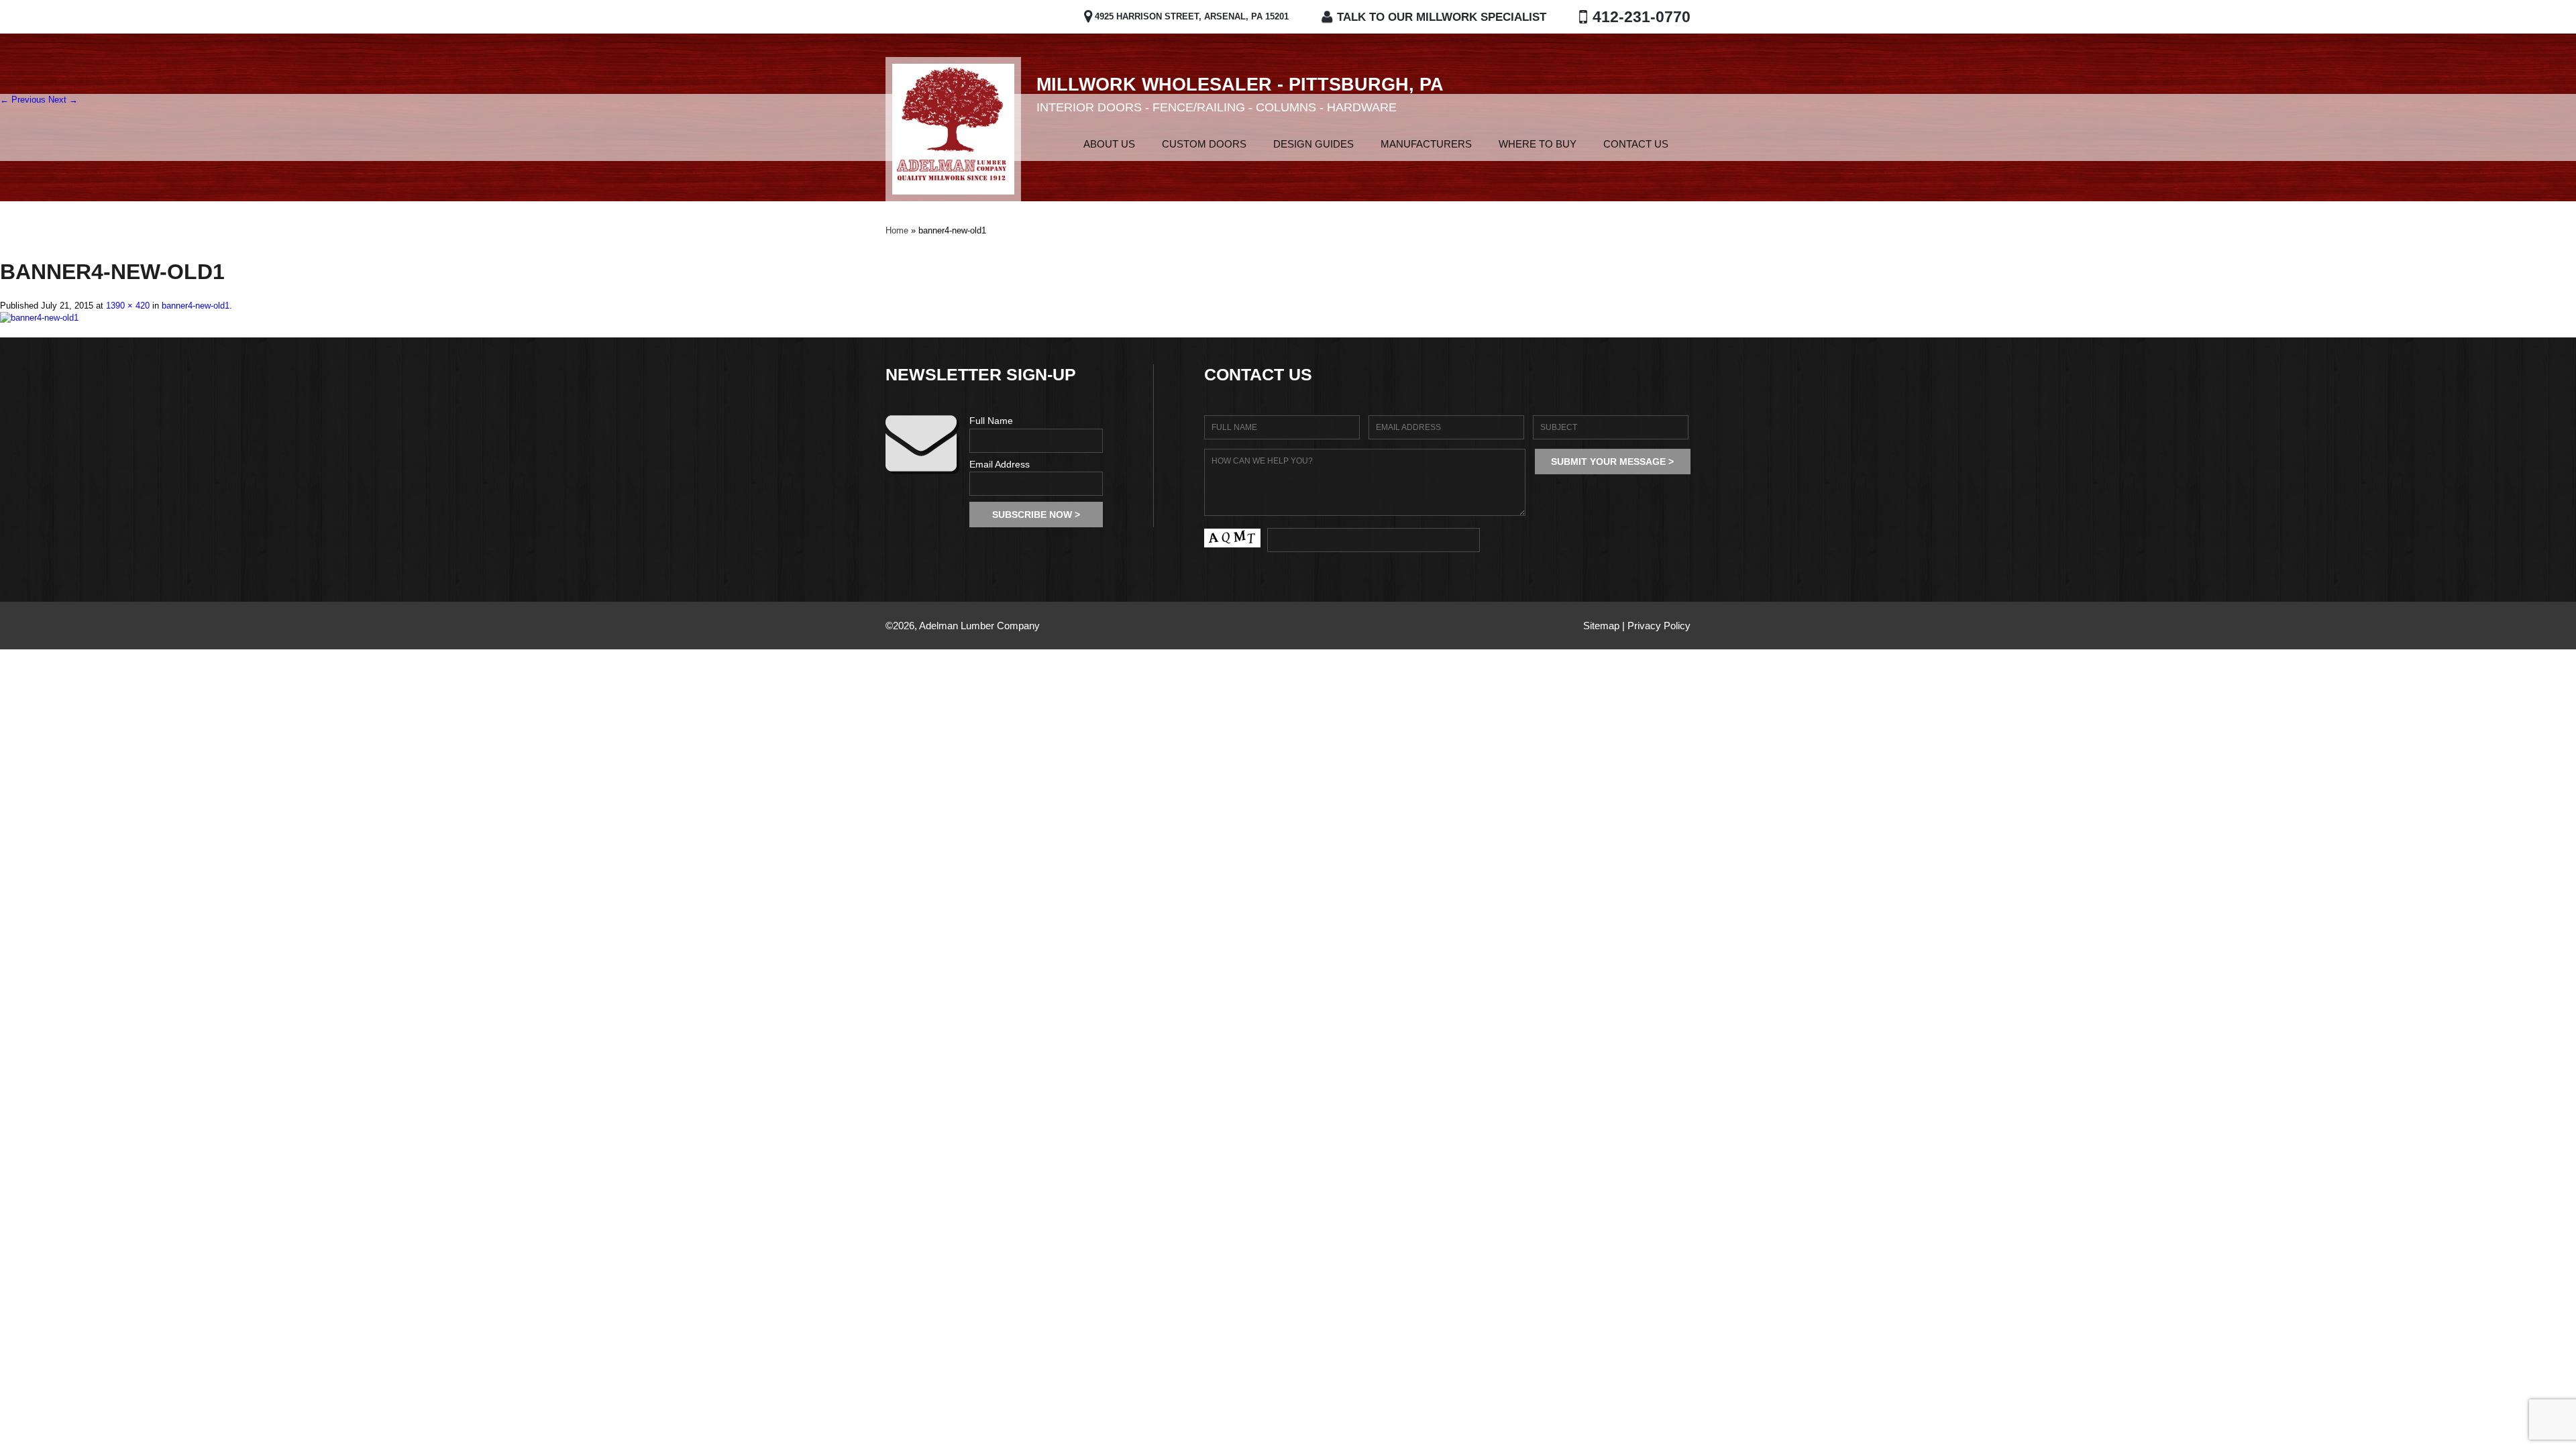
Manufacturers (1426, 144)
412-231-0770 (1642, 17)
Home (1046, 144)
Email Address (1000, 464)
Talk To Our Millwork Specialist (1442, 17)
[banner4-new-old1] (39, 318)
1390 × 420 (128, 306)
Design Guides (1313, 144)
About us (1109, 144)
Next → (63, 100)
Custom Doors (1204, 144)
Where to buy (1538, 144)
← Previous (23, 100)
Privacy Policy (1659, 626)
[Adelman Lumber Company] (953, 129)
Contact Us (1636, 144)
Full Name (991, 421)
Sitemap (1601, 626)
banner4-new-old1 (196, 306)
